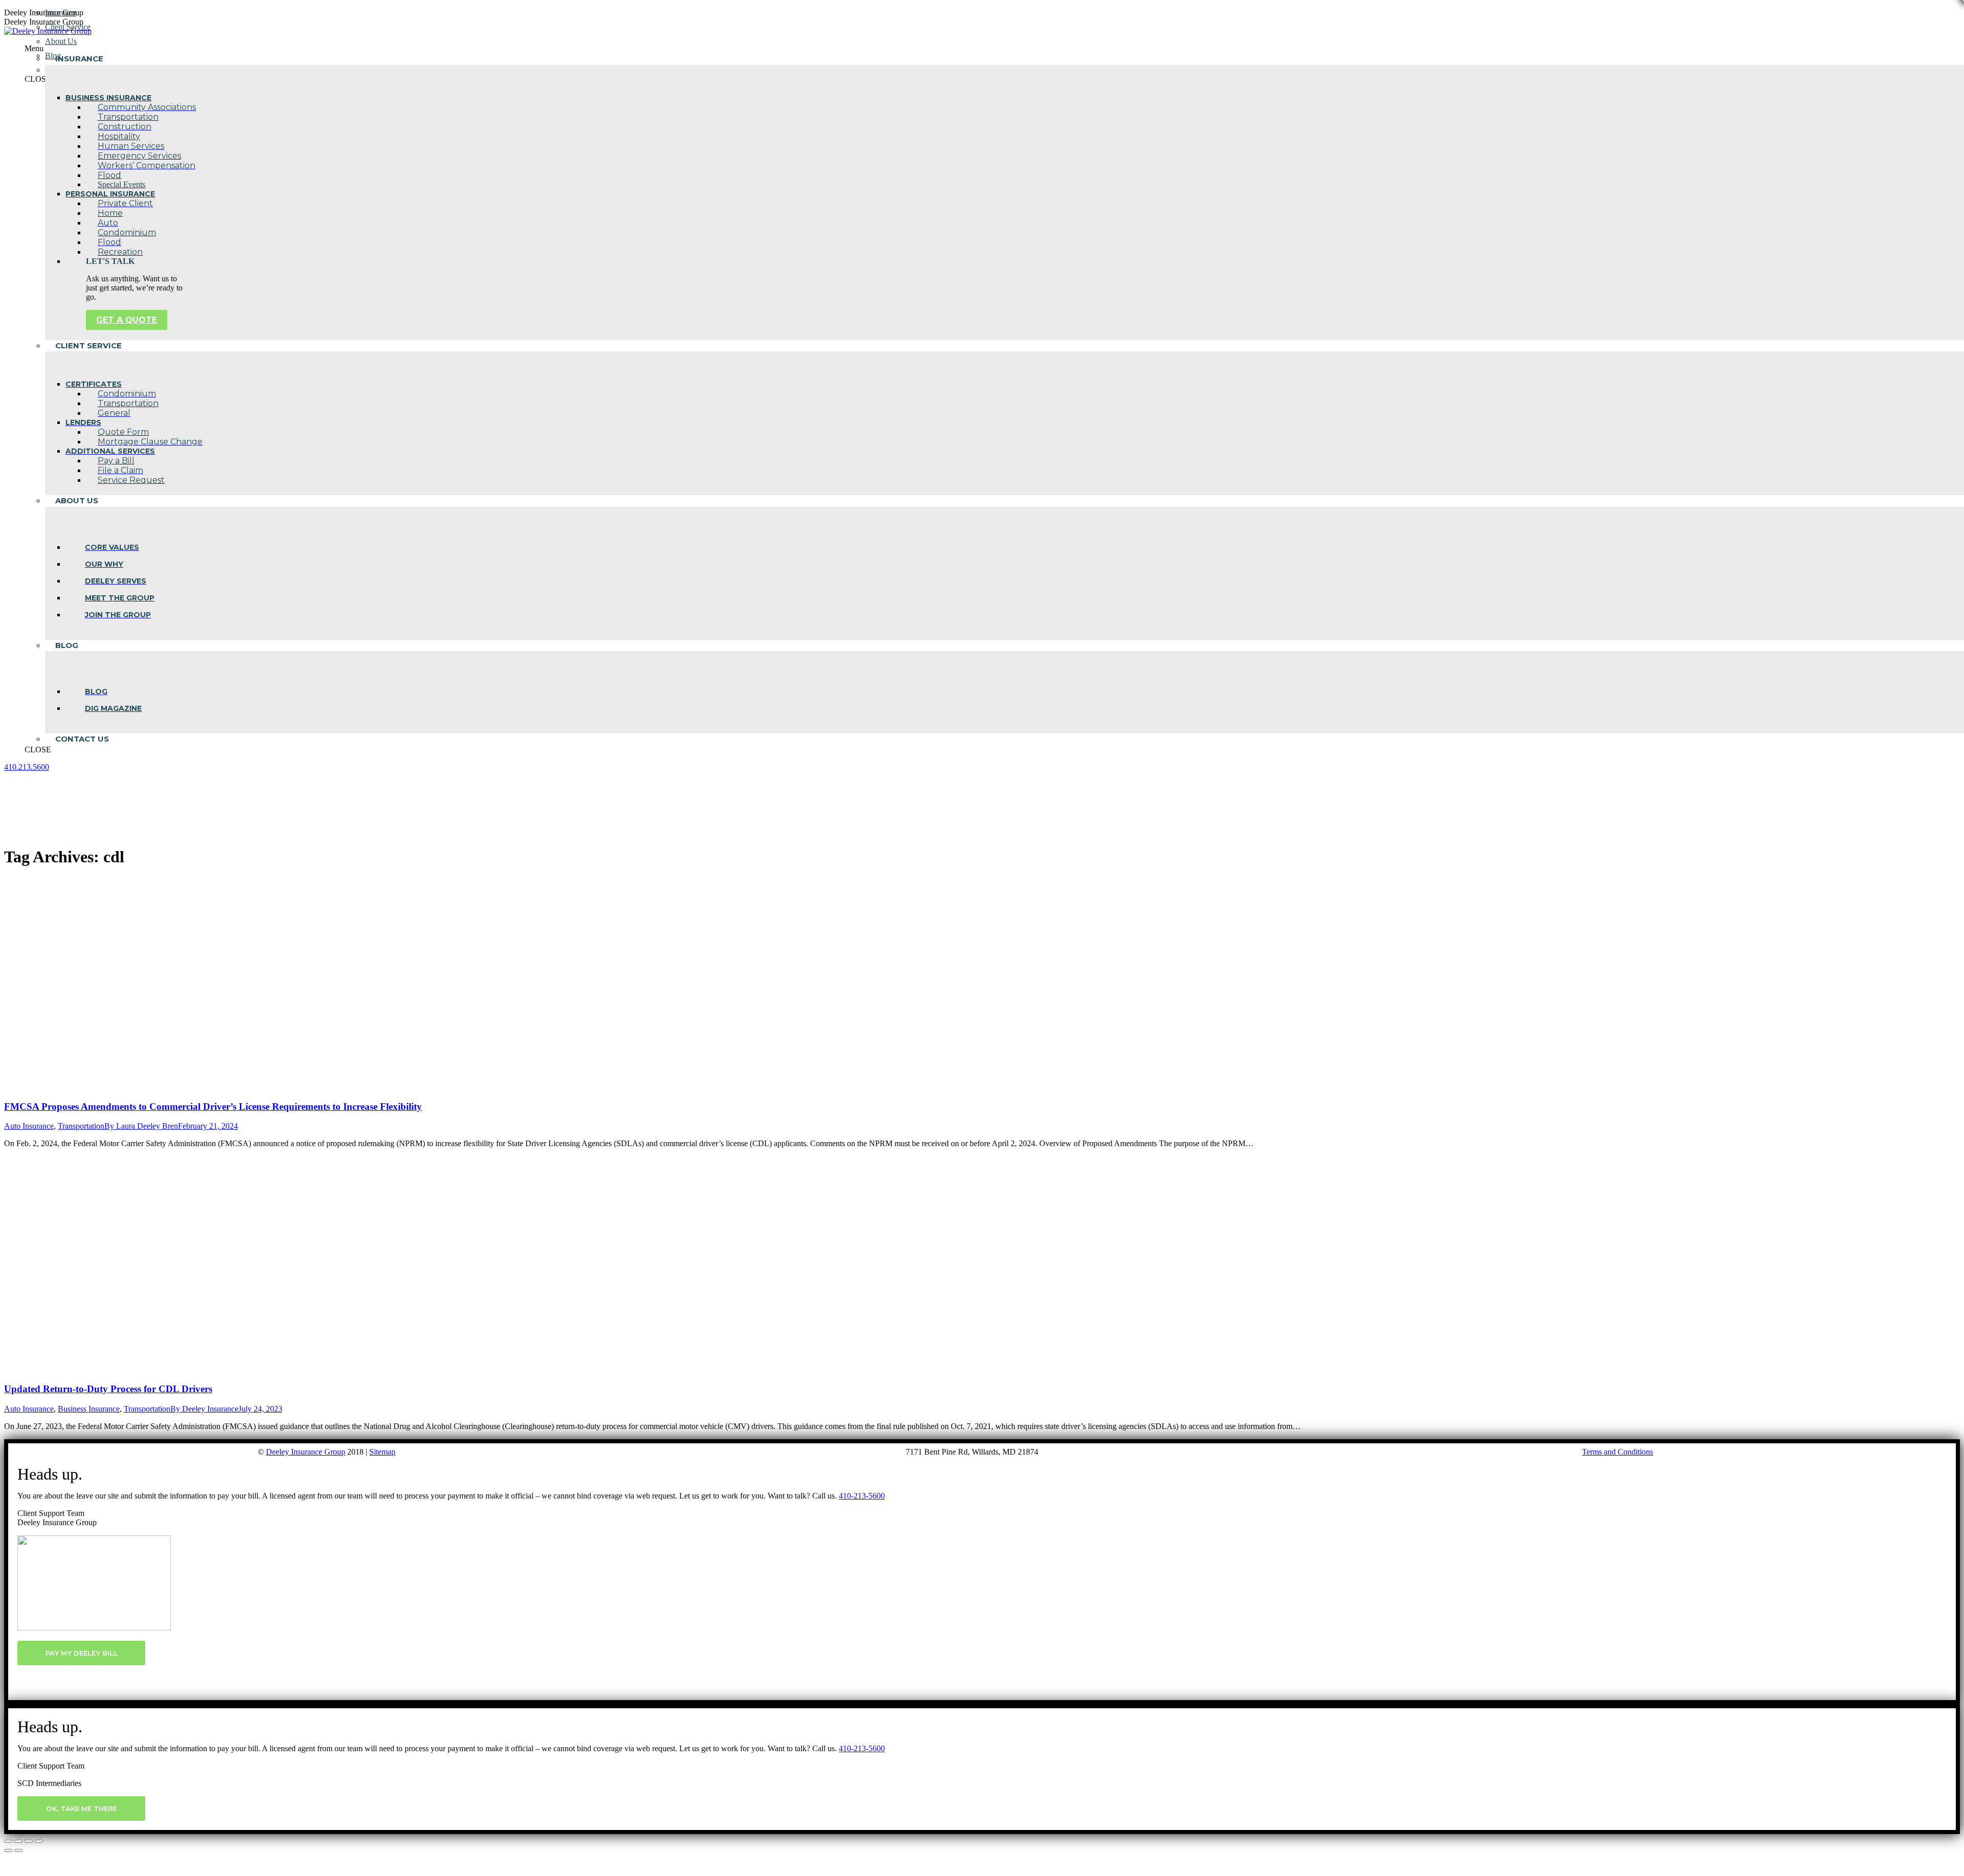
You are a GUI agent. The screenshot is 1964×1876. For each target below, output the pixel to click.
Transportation (81, 1126)
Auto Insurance (29, 1126)
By (141, 1126)
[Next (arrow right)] (18, 1850)
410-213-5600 (862, 1496)
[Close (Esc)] (8, 1841)
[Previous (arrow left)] (8, 1850)
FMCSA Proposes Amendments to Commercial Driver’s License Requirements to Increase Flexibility (213, 1107)
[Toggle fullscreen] (29, 1841)
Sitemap (382, 1452)
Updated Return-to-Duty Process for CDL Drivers (108, 1389)
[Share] (18, 1841)
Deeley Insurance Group (306, 1452)
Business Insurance (89, 1409)
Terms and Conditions (1617, 1452)
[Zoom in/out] (39, 1841)
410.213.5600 (27, 767)
